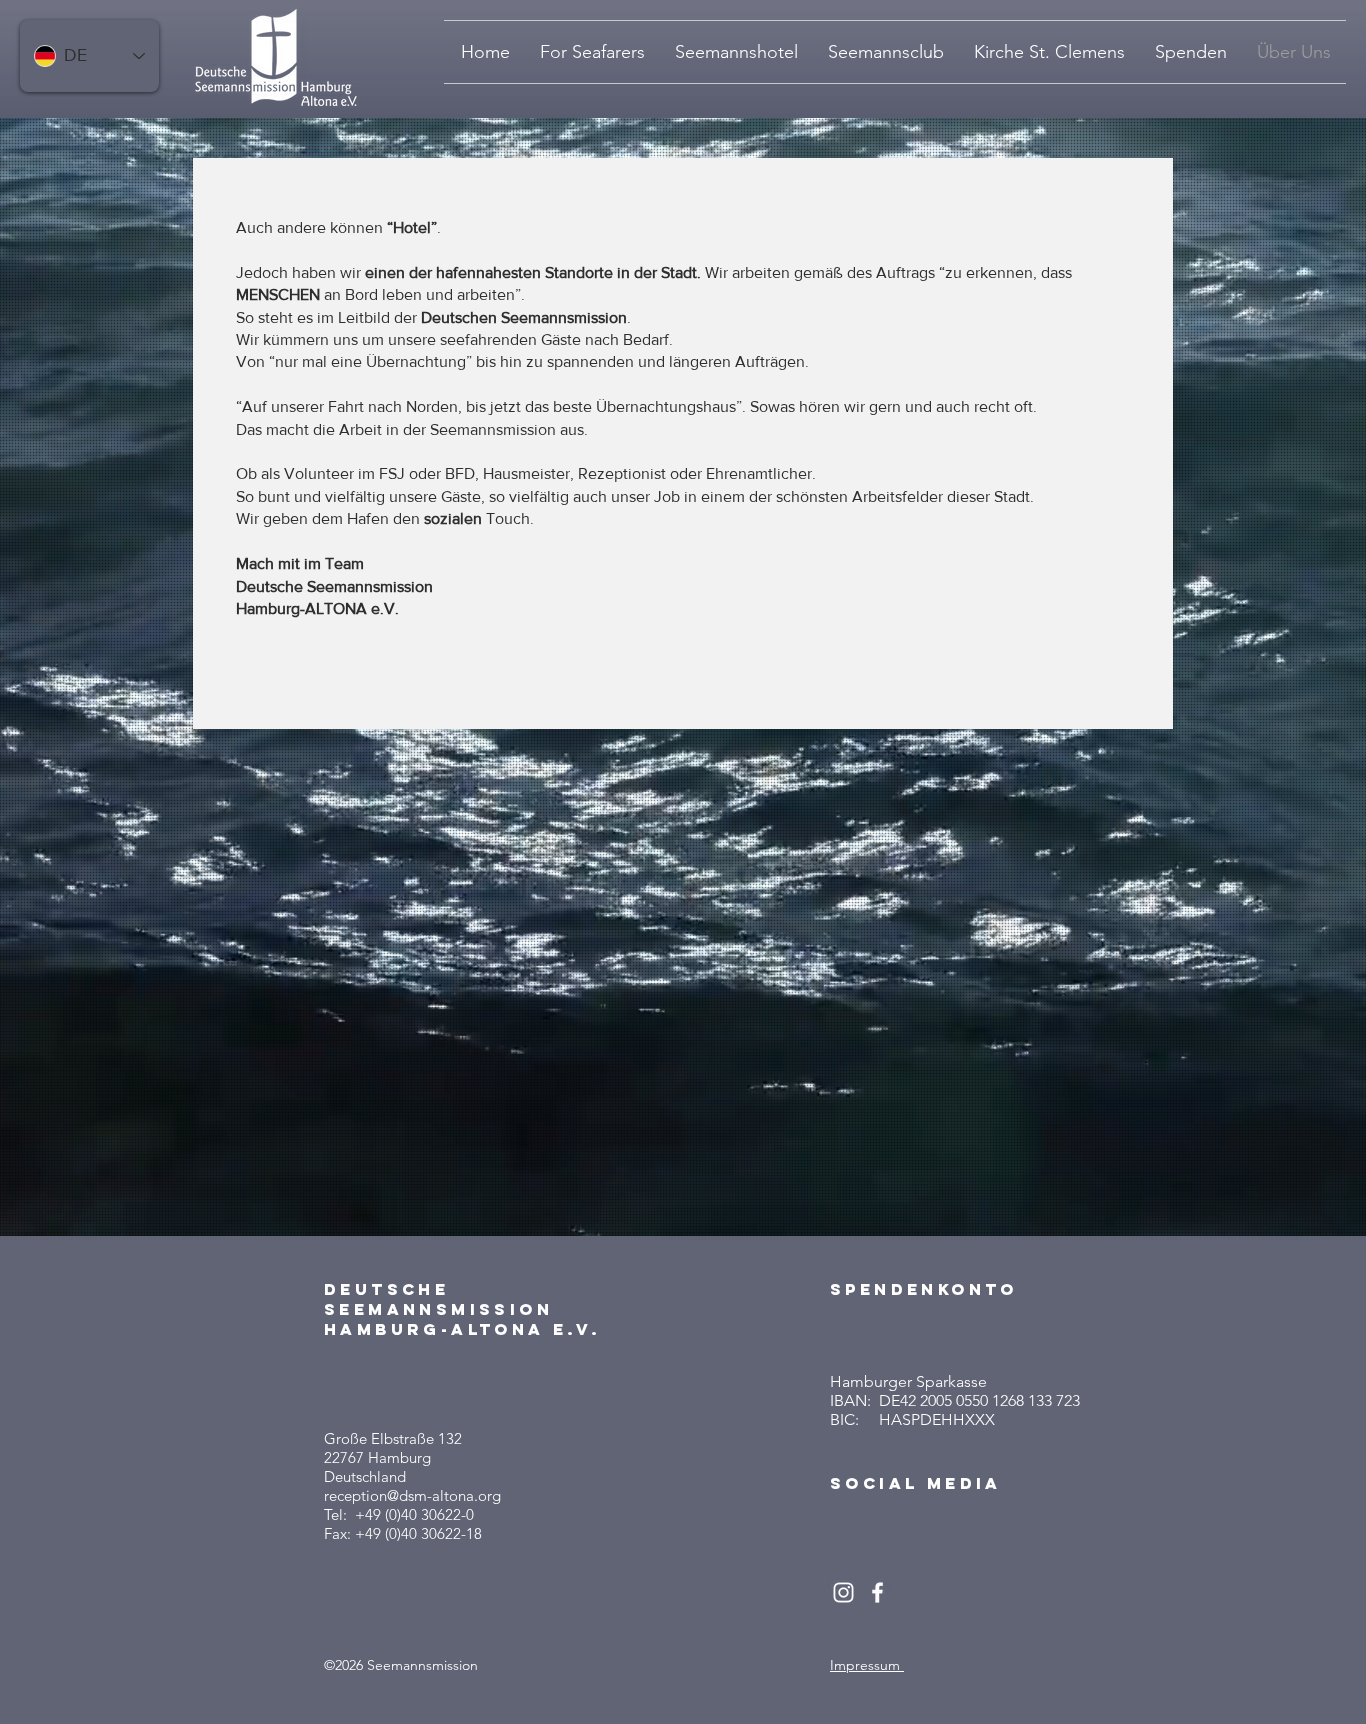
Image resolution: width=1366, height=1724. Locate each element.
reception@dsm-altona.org (412, 1495)
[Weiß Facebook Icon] (877, 1592)
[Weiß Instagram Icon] (843, 1592)
